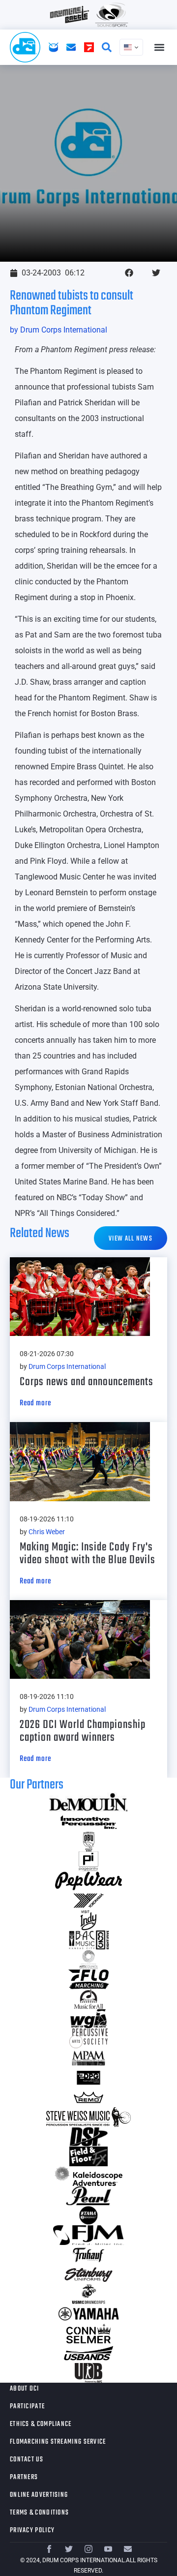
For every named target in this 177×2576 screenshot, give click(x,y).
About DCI (25, 2389)
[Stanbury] (88, 2274)
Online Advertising (39, 2495)
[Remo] (88, 2097)
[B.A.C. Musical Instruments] (88, 1940)
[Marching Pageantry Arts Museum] (88, 2058)
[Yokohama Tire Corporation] (88, 1901)
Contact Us (27, 2460)
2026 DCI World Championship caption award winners (83, 1731)
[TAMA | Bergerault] (88, 2215)
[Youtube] (108, 2549)
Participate (27, 2407)
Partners (24, 2477)
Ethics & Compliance (41, 2424)
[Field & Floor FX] (88, 2156)
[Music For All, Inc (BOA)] (88, 1999)
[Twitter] (69, 2549)
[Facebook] (49, 2549)
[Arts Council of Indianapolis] (88, 1960)
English (131, 47)
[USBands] (88, 2353)
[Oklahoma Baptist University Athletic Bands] (88, 1842)
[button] (159, 47)
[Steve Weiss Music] (88, 2117)
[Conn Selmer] (88, 2334)
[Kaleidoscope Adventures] (88, 2176)
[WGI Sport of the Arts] (88, 2019)
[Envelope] (128, 2549)
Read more (35, 1403)
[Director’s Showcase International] (88, 2137)
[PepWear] (88, 1881)
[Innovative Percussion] (88, 1822)
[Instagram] (88, 2549)
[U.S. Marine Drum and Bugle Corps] (88, 2294)
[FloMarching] (88, 1979)
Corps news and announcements (87, 1382)
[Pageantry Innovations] (88, 1861)
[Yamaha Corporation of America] (88, 2314)
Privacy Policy (32, 2531)
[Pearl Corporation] (88, 2196)
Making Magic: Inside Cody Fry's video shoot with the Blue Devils (88, 1554)
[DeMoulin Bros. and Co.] (88, 1802)
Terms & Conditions (39, 2513)
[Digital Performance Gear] (88, 2078)
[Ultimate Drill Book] (88, 2373)
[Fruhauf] (88, 2255)
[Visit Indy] (88, 1920)
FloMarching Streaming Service (58, 2442)
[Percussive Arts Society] (88, 2038)
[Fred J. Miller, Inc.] (88, 2235)
